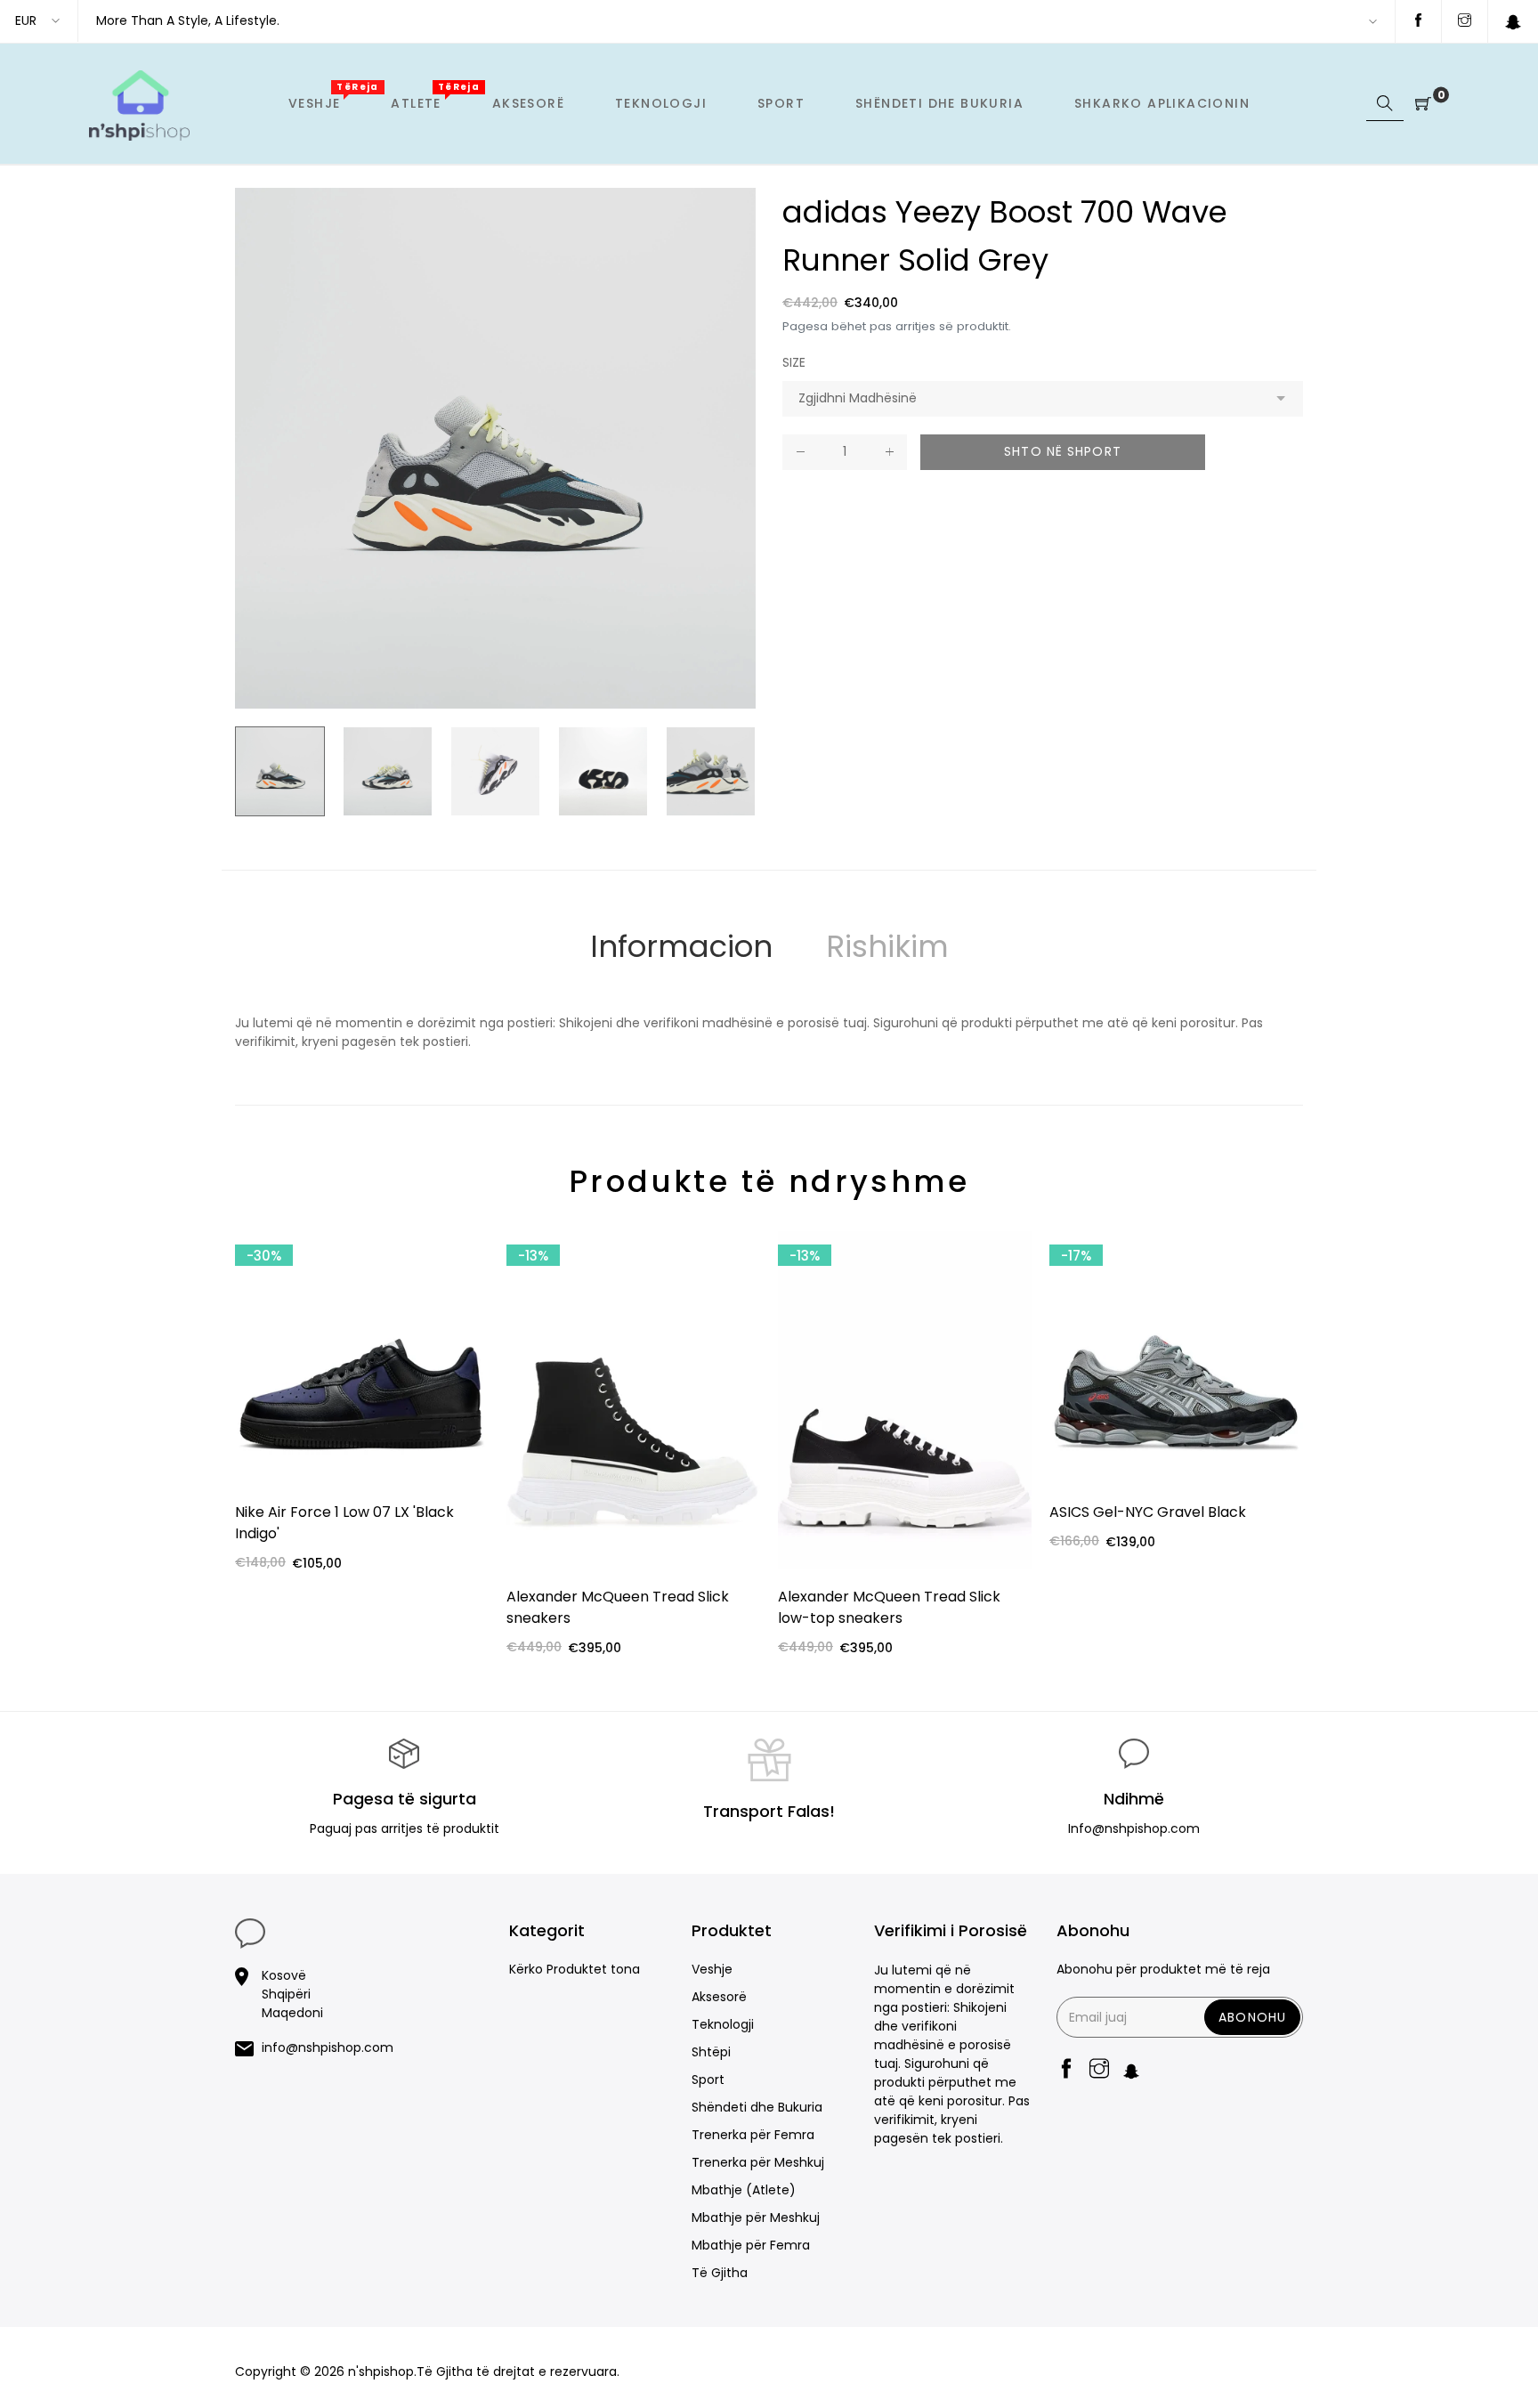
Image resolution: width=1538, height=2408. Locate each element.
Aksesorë (719, 1997)
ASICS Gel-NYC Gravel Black (1148, 1512)
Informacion (681, 946)
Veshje (712, 1969)
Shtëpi (711, 2052)
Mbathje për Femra (751, 2245)
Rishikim (887, 946)
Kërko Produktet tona (575, 1969)
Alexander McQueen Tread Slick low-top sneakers (889, 1607)
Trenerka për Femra (753, 2135)
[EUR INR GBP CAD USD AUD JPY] (39, 21)
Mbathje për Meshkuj (756, 2217)
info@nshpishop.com (328, 2047)
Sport (708, 2080)
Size (794, 362)
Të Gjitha (720, 2273)
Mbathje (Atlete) (744, 2190)
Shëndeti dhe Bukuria (757, 2107)
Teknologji (723, 2024)
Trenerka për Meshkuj (758, 2162)
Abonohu (1252, 2017)
